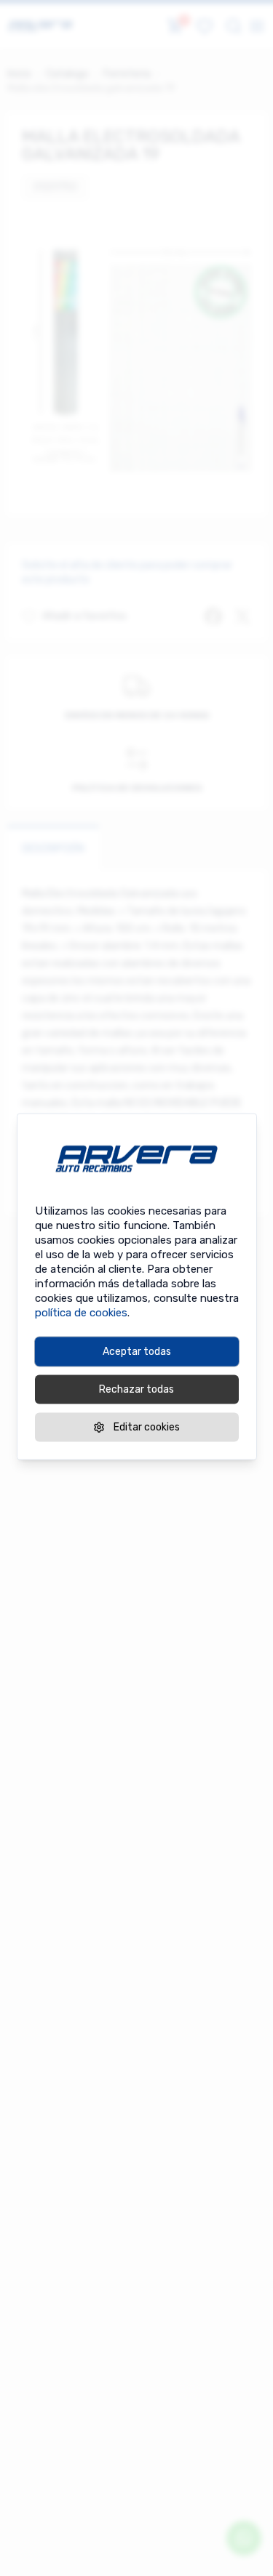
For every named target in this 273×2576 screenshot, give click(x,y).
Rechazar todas (136, 1389)
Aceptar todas (137, 1352)
